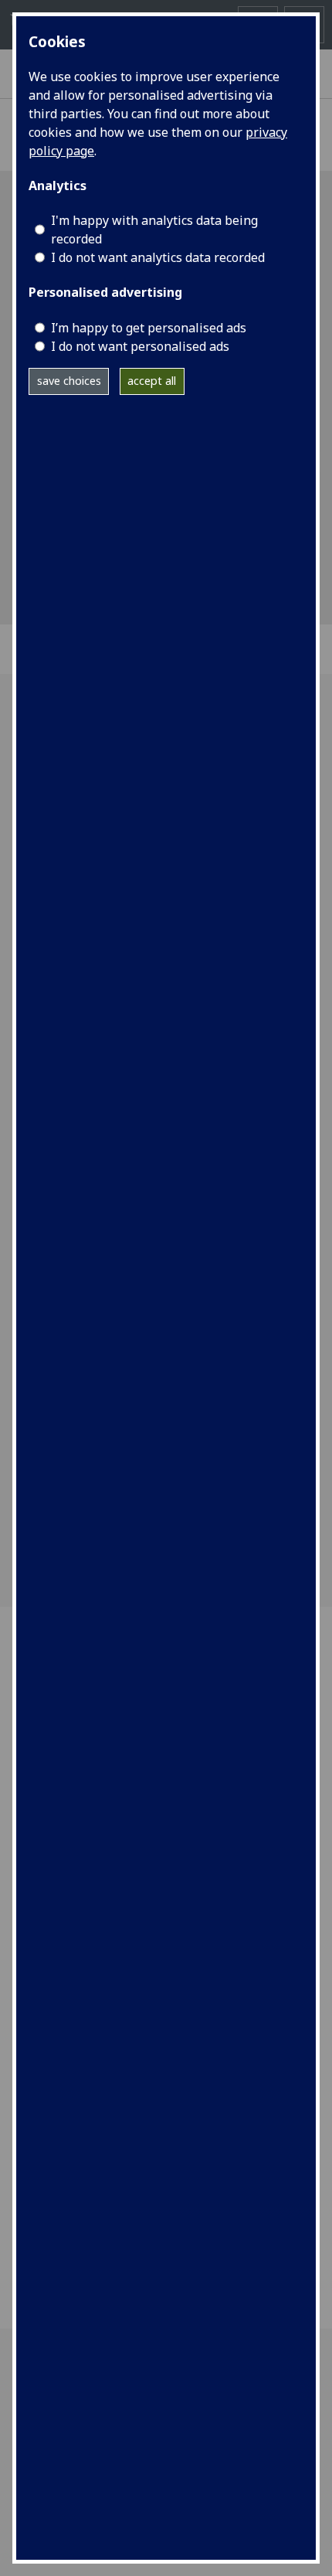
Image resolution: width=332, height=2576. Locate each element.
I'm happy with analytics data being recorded (154, 230)
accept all (152, 381)
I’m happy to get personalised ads (149, 328)
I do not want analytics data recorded (158, 257)
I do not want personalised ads (140, 346)
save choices (69, 381)
